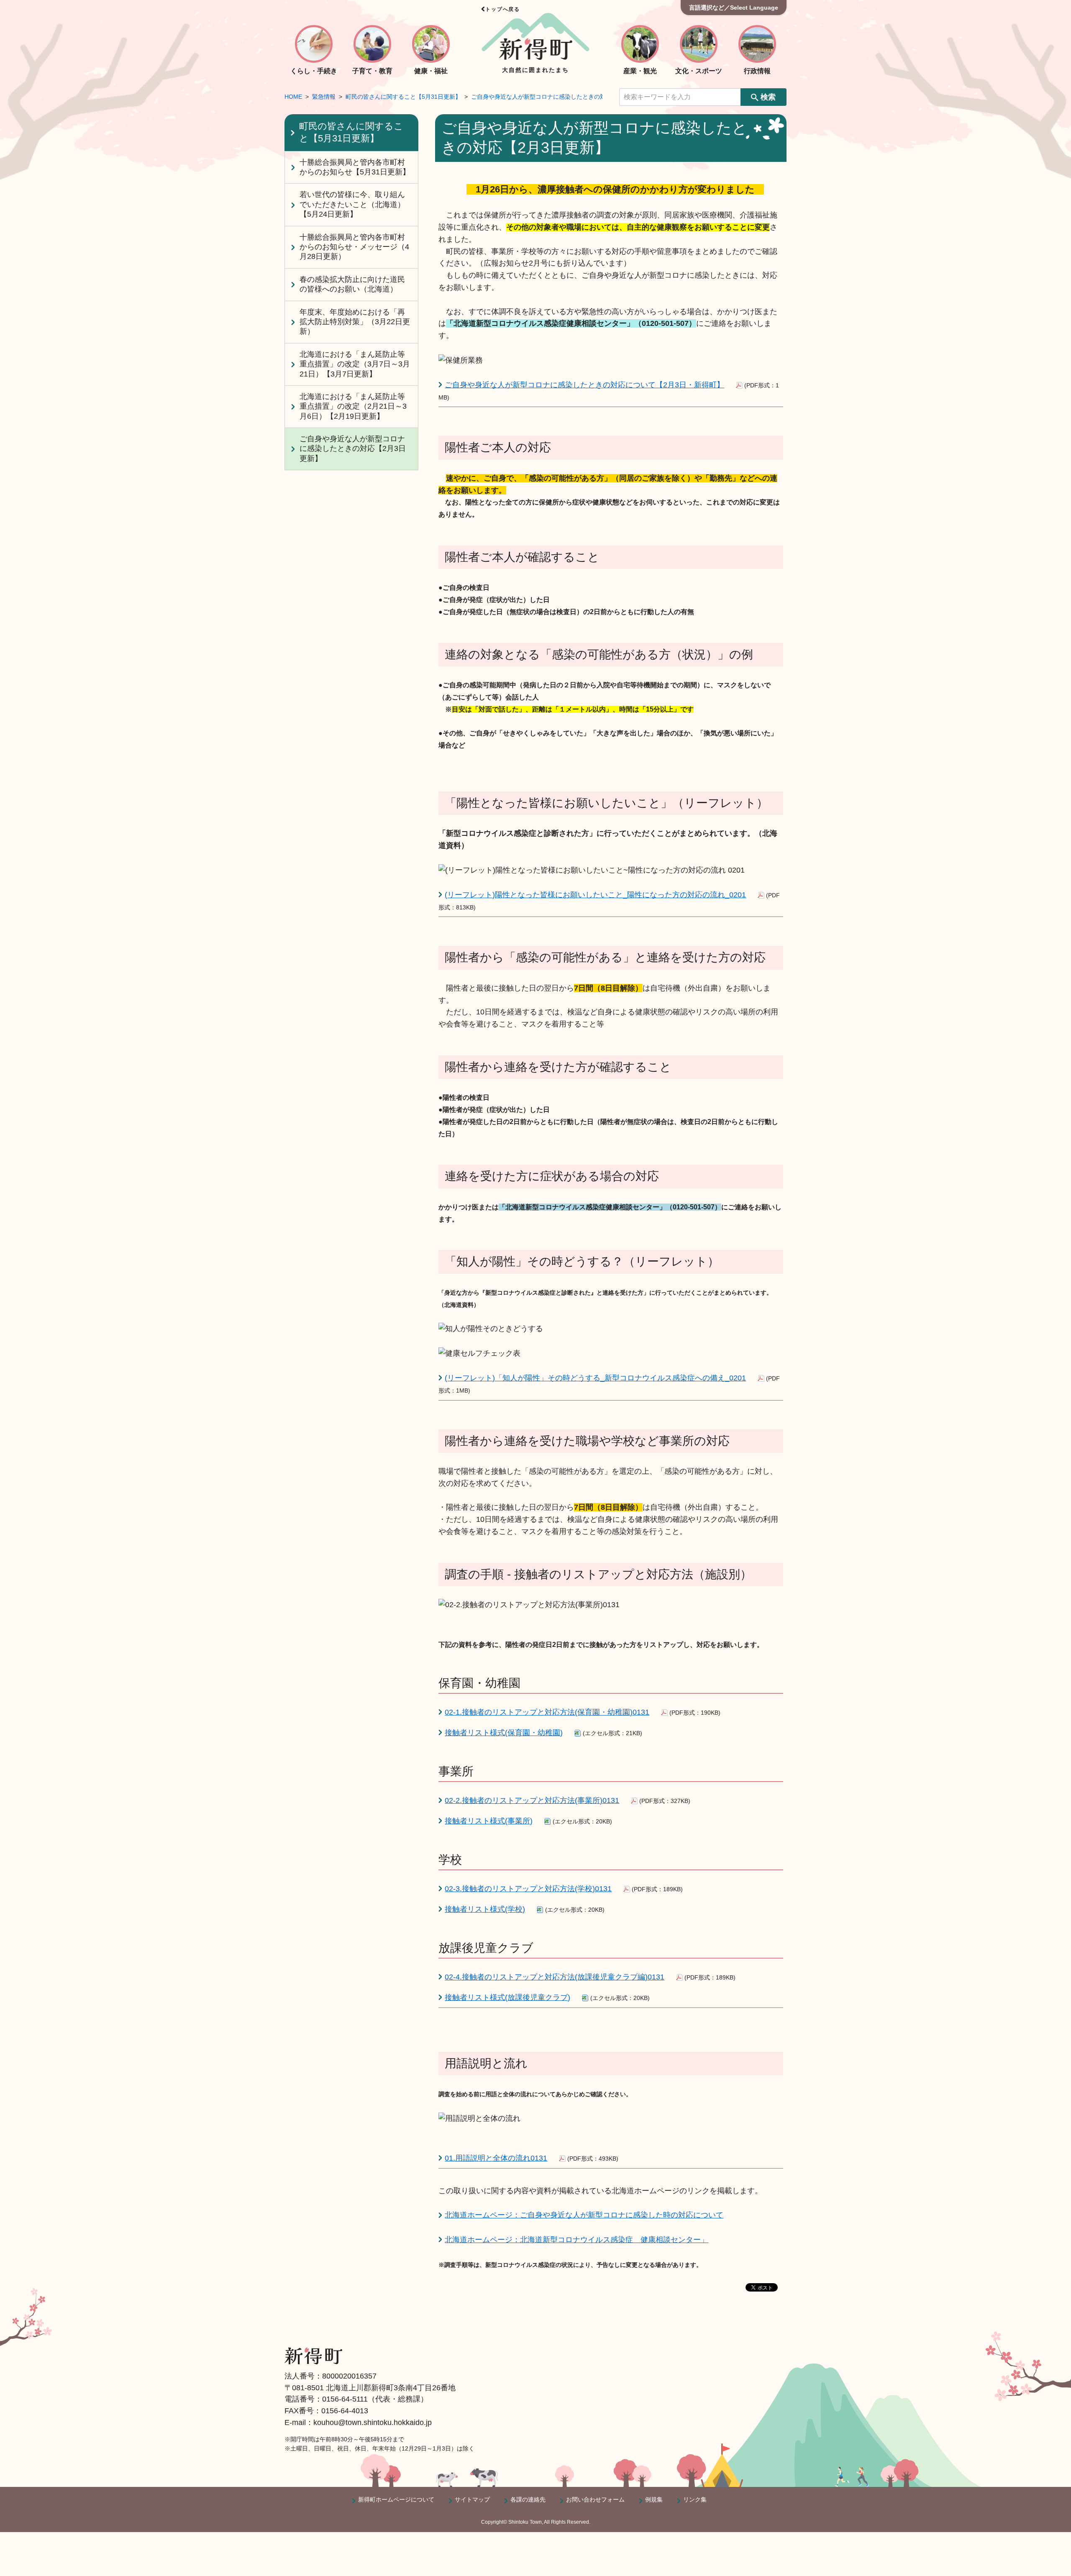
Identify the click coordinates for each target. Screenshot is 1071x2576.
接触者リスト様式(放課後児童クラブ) (507, 1997)
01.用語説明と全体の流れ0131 (496, 2158)
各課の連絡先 (528, 2499)
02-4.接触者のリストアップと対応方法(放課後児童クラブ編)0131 (555, 1977)
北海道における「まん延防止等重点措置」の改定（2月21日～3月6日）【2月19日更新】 (353, 406)
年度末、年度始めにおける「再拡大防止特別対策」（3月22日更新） (355, 322)
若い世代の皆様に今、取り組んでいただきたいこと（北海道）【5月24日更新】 (352, 204)
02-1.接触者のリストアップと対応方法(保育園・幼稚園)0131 (547, 1712)
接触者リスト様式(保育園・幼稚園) (504, 1733)
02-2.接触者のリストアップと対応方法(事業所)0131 (532, 1800)
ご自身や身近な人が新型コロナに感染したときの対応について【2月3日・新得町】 (584, 385)
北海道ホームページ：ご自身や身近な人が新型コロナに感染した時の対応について (584, 2215)
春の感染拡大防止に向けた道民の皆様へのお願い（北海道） (352, 284)
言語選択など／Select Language (734, 8)
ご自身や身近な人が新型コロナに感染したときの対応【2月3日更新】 (562, 97)
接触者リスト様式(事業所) (489, 1821)
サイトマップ (472, 2499)
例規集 (654, 2499)
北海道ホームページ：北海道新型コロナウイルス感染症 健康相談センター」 (576, 2240)
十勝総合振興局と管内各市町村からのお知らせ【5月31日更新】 (355, 167)
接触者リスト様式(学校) (485, 1909)
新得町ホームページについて (396, 2499)
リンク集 (695, 2499)
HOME (293, 97)
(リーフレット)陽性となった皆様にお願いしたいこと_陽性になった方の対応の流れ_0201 (595, 895)
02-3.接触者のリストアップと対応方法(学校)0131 (528, 1889)
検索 (768, 97)
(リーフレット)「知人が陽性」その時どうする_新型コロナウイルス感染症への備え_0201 (595, 1378)
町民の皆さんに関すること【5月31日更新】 (403, 97)
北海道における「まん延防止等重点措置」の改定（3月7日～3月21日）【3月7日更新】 (355, 364)
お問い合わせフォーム (595, 2499)
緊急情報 (324, 97)
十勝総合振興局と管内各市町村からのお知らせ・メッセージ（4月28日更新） (354, 247)
